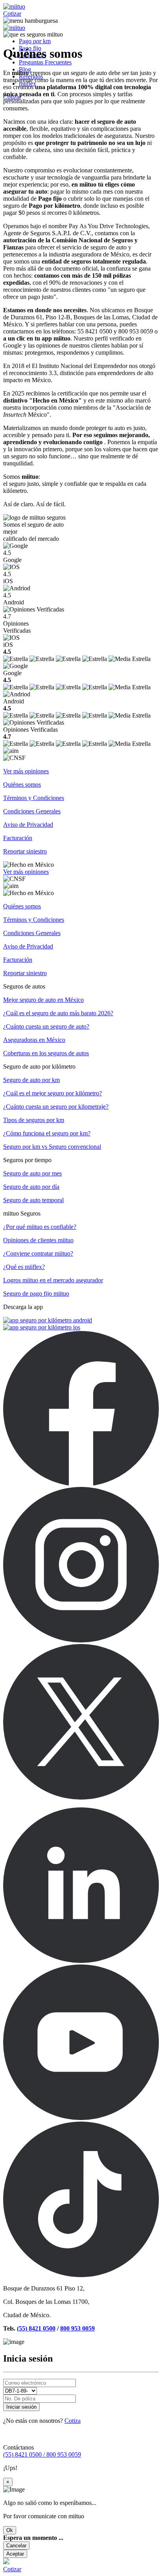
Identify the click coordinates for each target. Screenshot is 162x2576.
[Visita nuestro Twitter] (81, 1797)
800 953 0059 (77, 2328)
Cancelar (16, 2546)
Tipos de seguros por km (34, 1120)
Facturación (18, 838)
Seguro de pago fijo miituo (36, 1293)
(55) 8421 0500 (36, 2328)
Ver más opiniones (26, 771)
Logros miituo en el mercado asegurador (53, 1280)
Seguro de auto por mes (32, 1173)
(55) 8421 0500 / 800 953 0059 (42, 2454)
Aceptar (15, 2554)
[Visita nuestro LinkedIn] (81, 1961)
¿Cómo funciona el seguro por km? (47, 1133)
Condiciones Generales (32, 811)
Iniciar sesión (21, 2407)
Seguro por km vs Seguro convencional (52, 1147)
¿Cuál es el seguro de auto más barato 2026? (58, 1013)
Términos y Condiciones (34, 798)
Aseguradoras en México (34, 1040)
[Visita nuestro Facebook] (81, 1483)
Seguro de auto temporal (33, 1200)
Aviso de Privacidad (28, 825)
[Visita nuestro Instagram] (81, 1640)
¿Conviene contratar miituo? (38, 1253)
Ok (10, 2530)
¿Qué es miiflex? (24, 1267)
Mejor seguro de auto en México (43, 1000)
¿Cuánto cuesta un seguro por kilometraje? (56, 1107)
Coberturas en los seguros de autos (46, 1053)
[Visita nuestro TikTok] (81, 2275)
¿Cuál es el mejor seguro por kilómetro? (52, 1093)
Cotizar (12, 14)
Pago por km (35, 41)
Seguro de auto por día (31, 1187)
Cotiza (73, 2421)
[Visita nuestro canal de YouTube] (81, 2118)
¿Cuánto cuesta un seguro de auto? (46, 1026)
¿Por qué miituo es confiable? (40, 1227)
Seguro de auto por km (31, 1080)
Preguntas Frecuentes (45, 62)
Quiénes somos (22, 785)
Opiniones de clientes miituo (38, 1240)
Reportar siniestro (25, 851)
